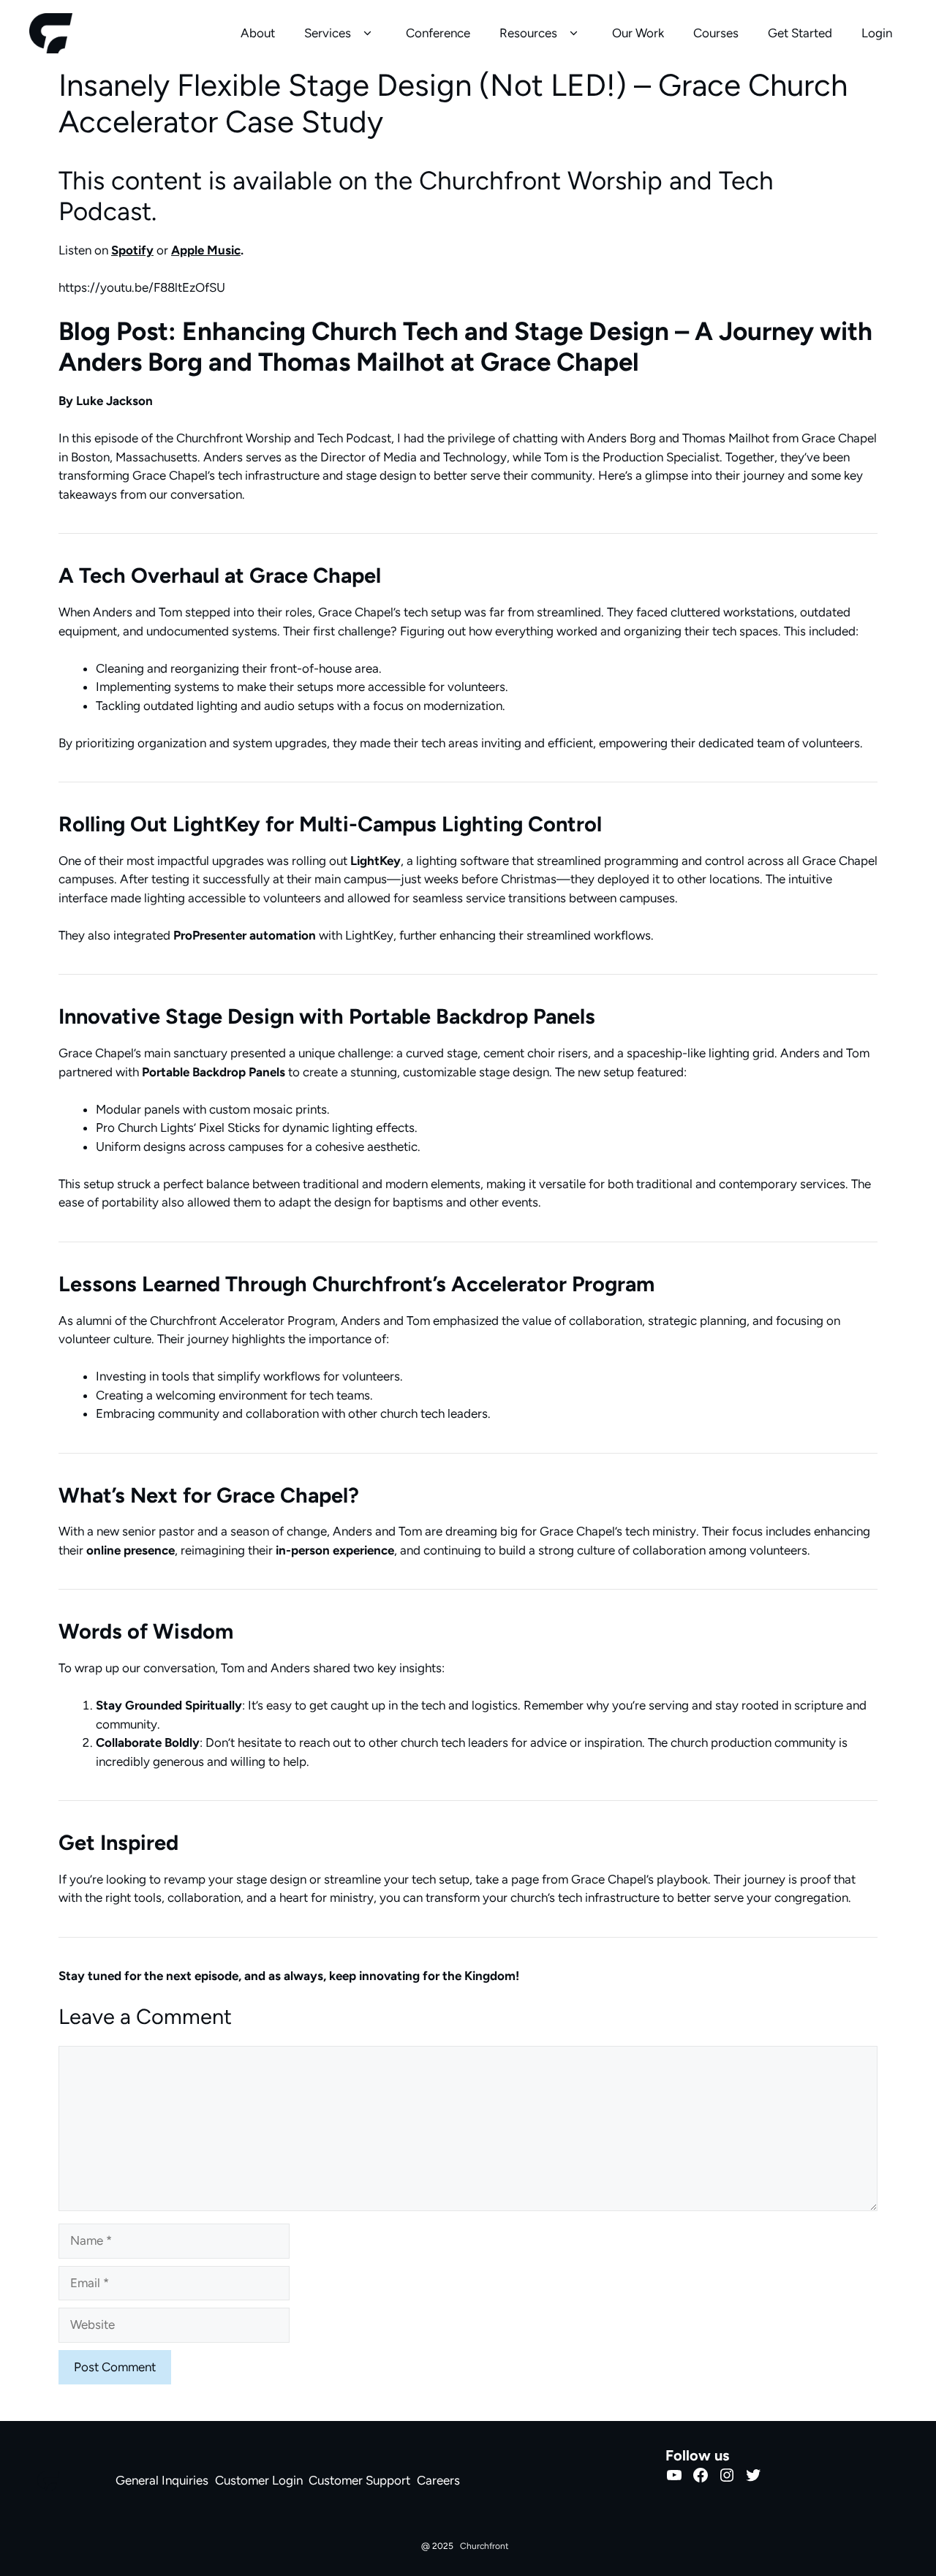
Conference (438, 33)
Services (328, 33)
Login (877, 33)
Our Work (638, 33)
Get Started (800, 33)
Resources (528, 33)
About (258, 33)
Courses (716, 33)
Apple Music (206, 250)
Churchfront (484, 2546)
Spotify (132, 250)
